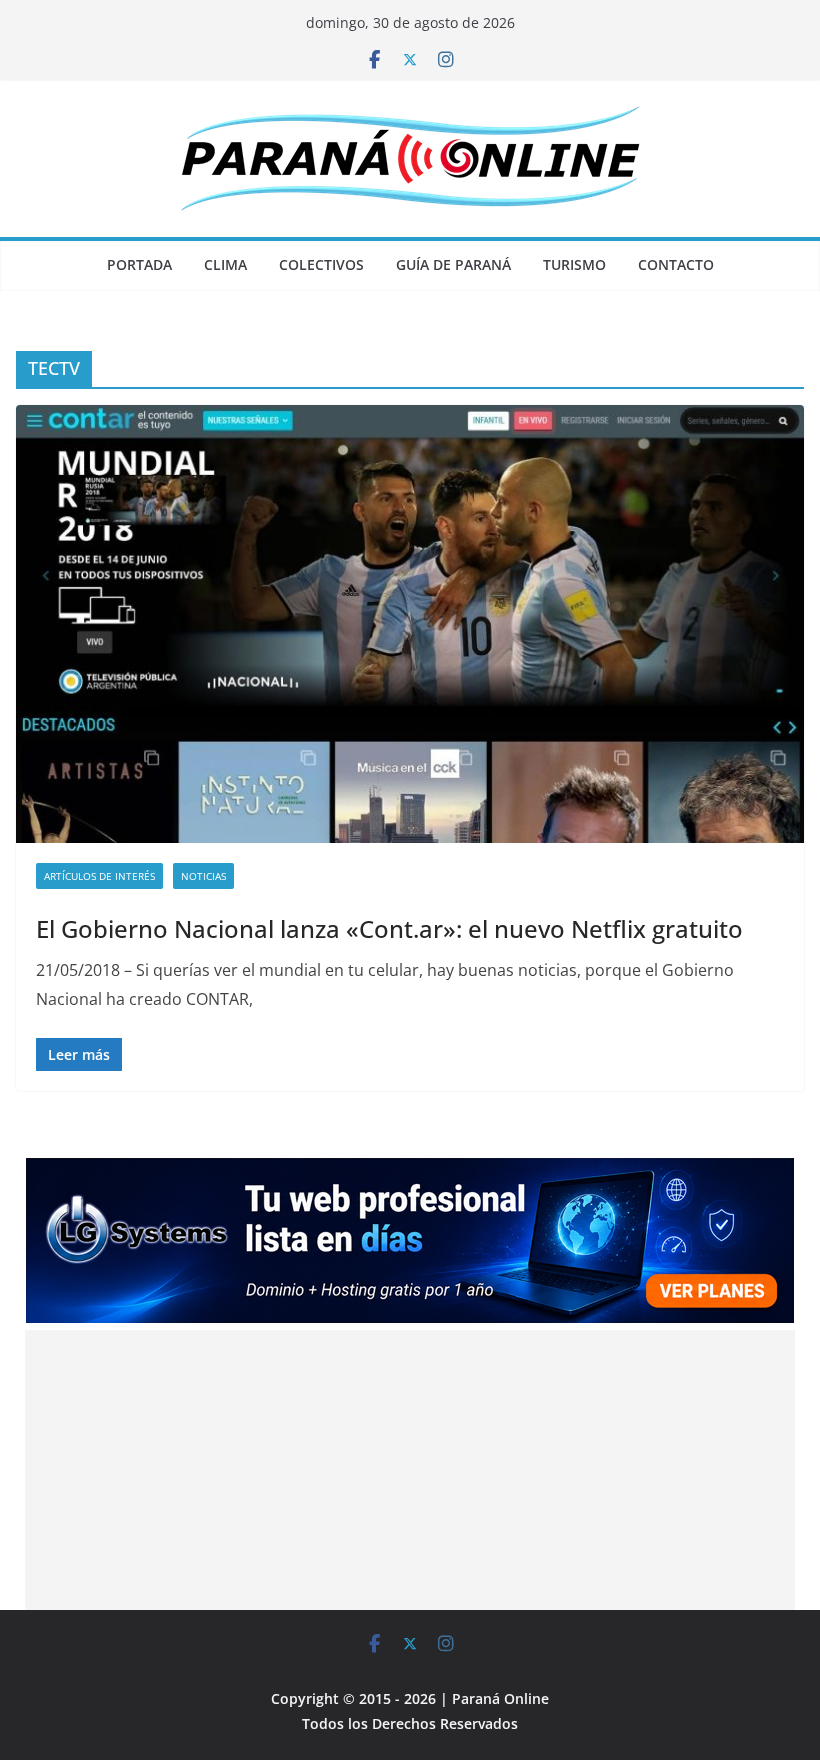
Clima (225, 264)
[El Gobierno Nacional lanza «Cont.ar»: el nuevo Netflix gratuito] (410, 624)
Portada (139, 264)
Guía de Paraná (453, 264)
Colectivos (321, 264)
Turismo (574, 264)
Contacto (676, 264)
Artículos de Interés (99, 876)
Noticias (203, 876)
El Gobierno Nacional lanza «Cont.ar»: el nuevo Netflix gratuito (389, 928)
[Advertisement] (410, 1470)
